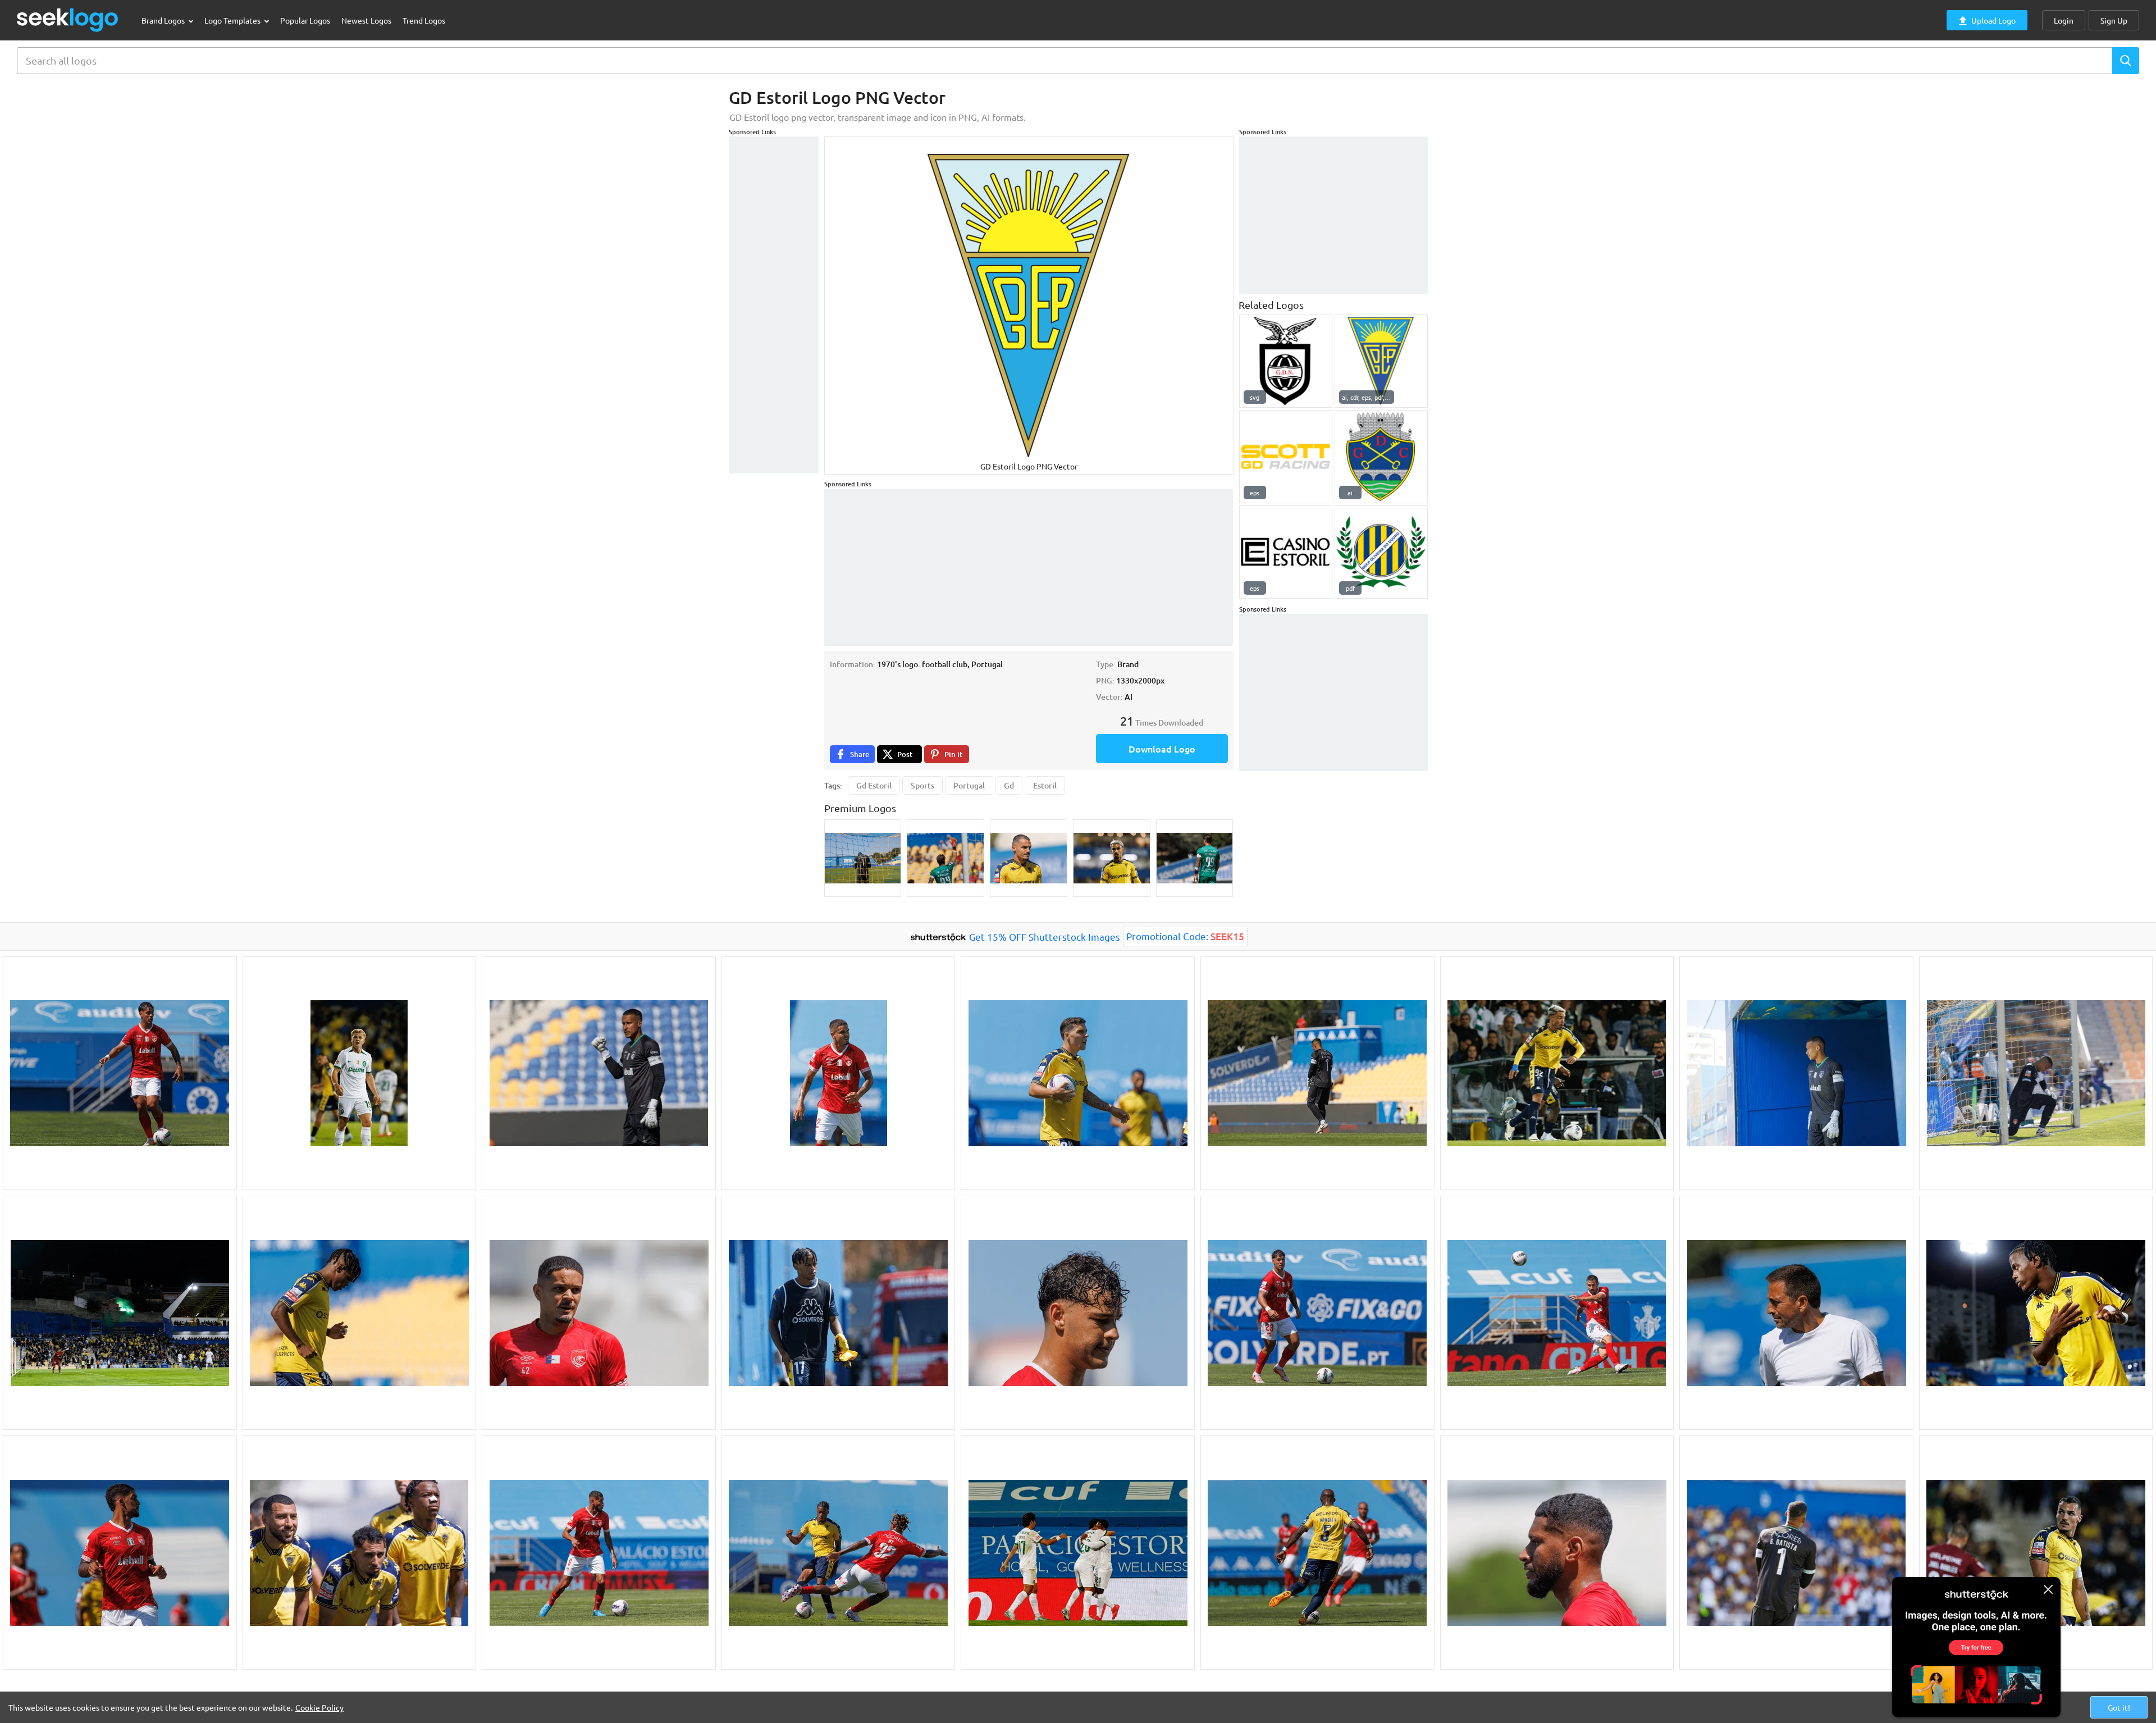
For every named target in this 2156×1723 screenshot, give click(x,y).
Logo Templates (233, 20)
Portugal (969, 785)
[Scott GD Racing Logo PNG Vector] (1286, 457)
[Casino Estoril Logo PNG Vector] (1286, 552)
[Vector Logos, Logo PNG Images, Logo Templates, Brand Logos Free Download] (68, 20)
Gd (1009, 785)
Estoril (1045, 785)
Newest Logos (366, 20)
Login (2064, 20)
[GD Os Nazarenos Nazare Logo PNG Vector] (1286, 361)
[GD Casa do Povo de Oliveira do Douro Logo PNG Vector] (1381, 552)
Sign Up (2114, 20)
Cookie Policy (319, 1707)
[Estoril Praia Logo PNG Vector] (1381, 361)
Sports (922, 785)
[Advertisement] (774, 305)
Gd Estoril (874, 785)
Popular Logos (305, 20)
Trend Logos (424, 20)
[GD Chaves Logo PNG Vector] (1381, 457)
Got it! (2119, 1707)
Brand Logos (164, 20)
